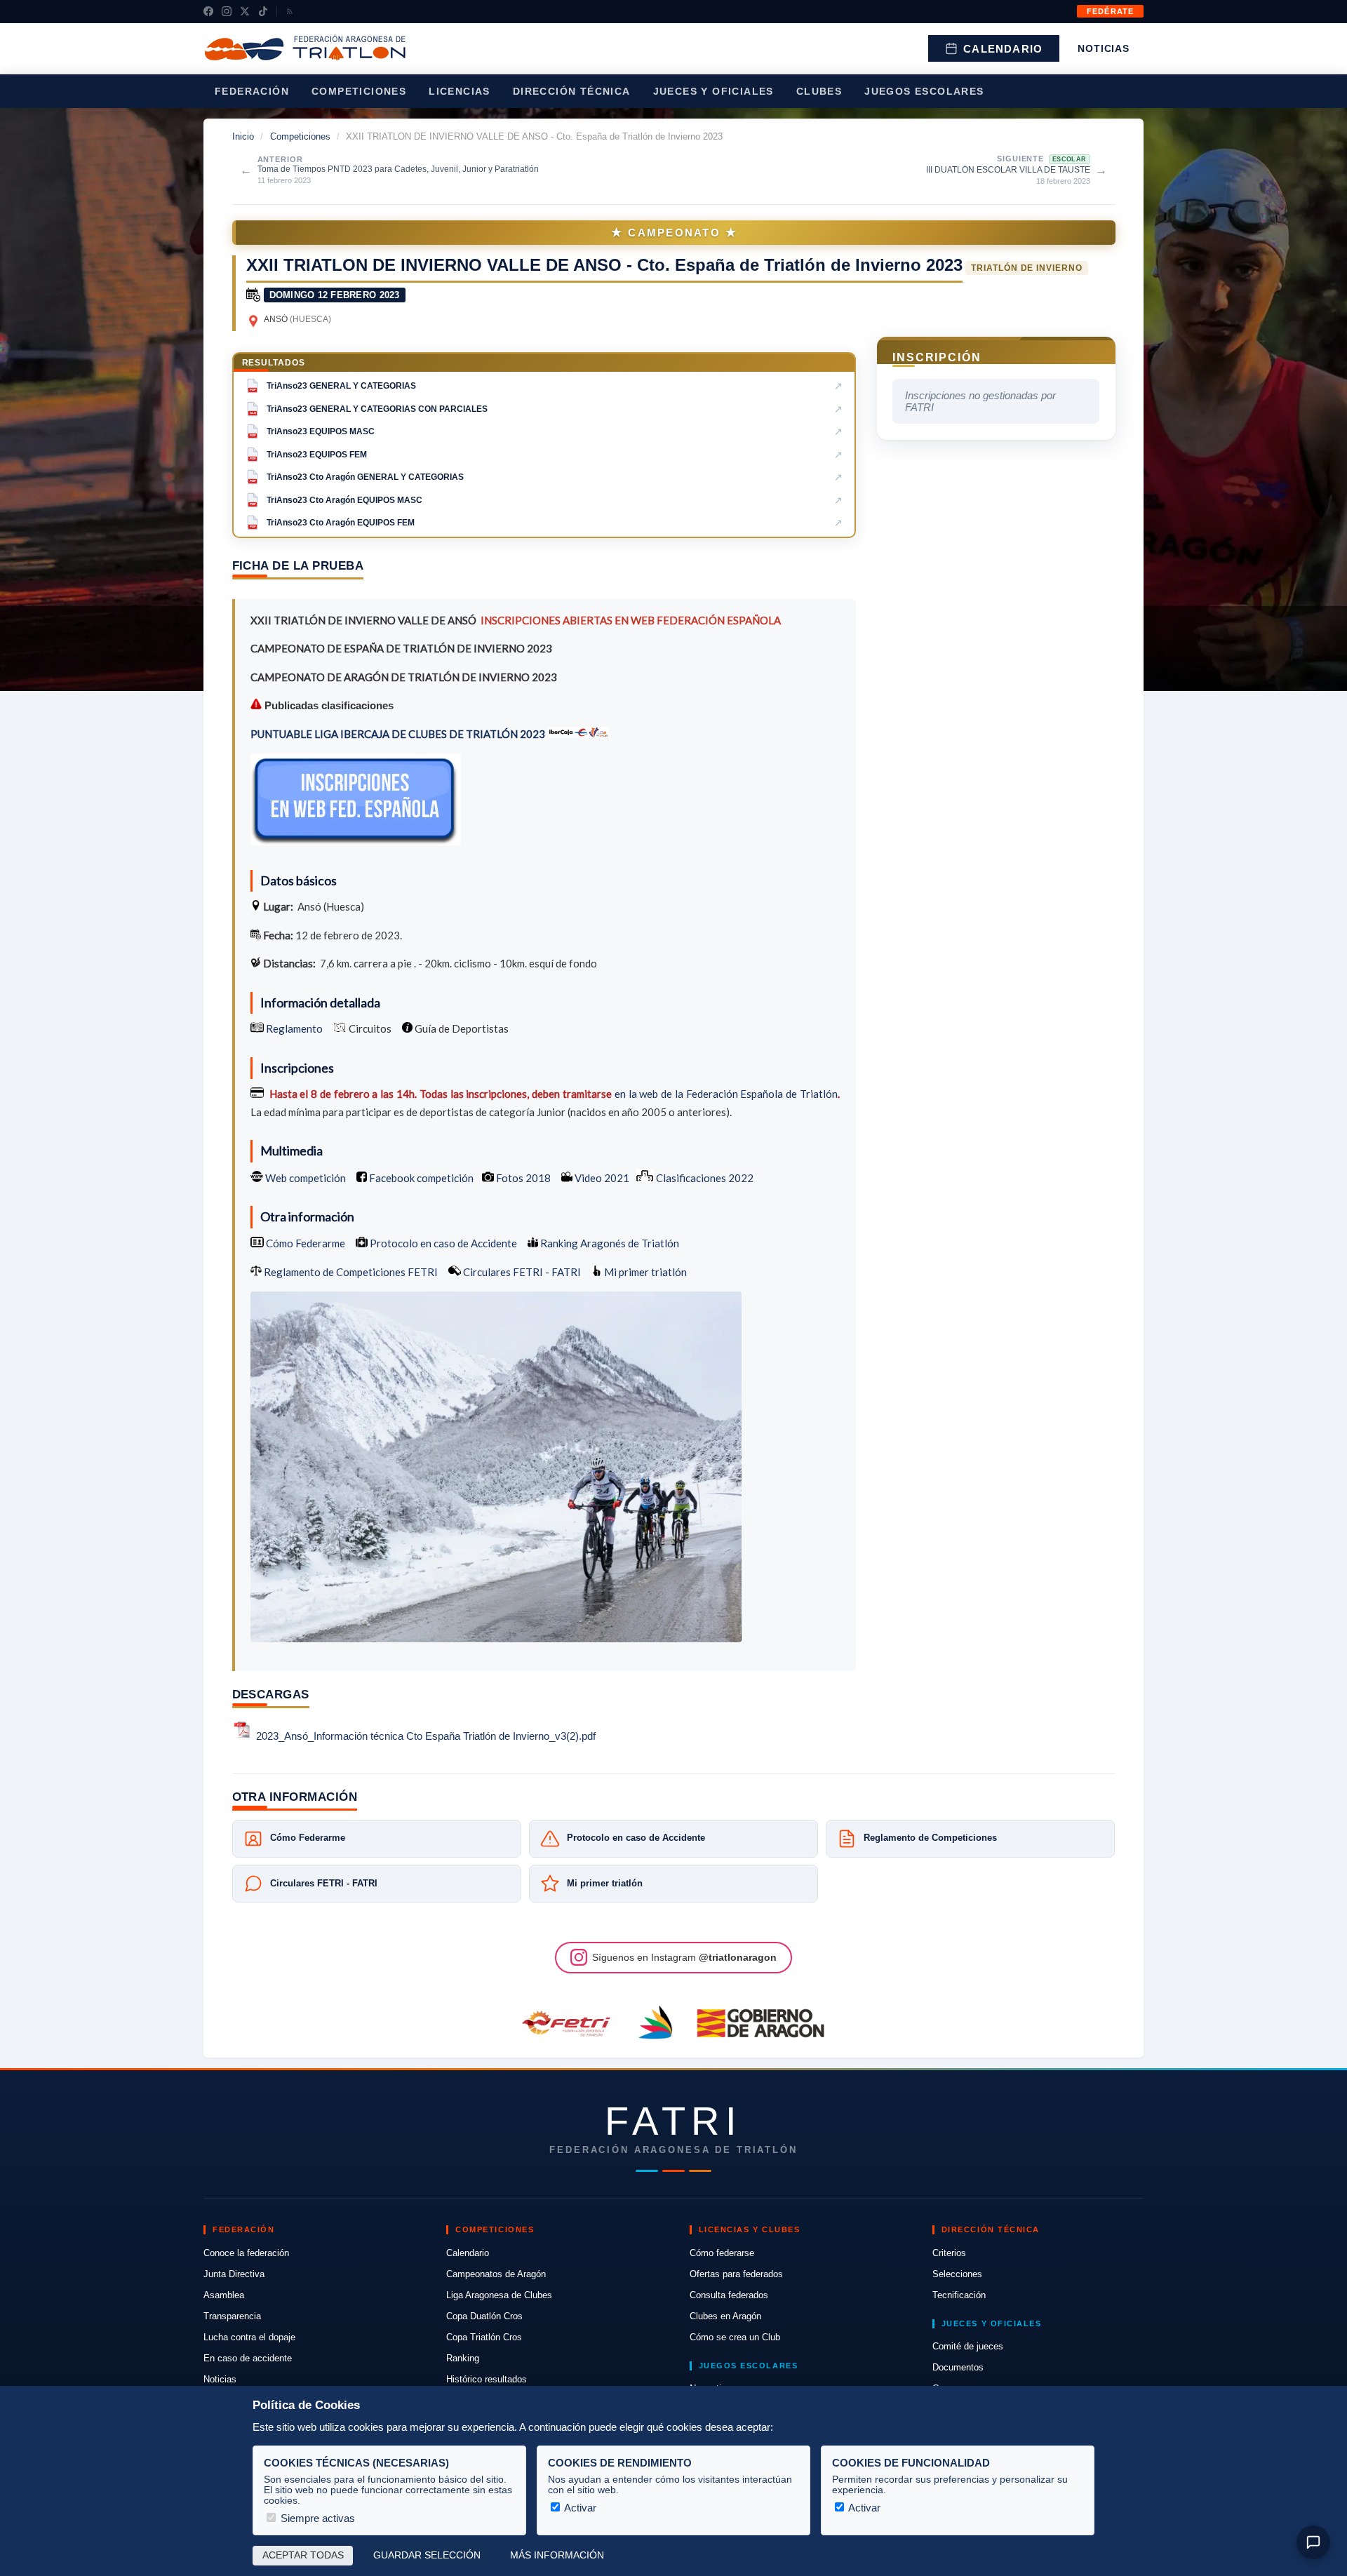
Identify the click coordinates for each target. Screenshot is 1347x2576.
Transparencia (232, 2316)
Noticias (1104, 48)
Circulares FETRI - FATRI (521, 1272)
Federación (252, 91)
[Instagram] (227, 11)
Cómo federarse (722, 2253)
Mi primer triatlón (644, 1272)
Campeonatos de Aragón (496, 2274)
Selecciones (957, 2274)
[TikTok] (263, 11)
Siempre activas (316, 2518)
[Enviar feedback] (1313, 2542)
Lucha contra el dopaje (249, 2337)
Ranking (463, 2358)
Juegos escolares (924, 91)
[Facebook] (208, 11)
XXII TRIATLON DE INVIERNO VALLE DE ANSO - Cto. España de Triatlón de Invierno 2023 (604, 265)
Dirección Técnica (572, 91)
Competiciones (359, 91)
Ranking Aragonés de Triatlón (609, 1243)
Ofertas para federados (736, 2274)
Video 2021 (601, 1178)
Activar (579, 2508)
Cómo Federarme (304, 1243)
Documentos (958, 2367)
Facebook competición (420, 1178)
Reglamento (294, 1028)
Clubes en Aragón (725, 2316)
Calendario (1003, 49)
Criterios (949, 2253)
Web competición (304, 1178)
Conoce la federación (246, 2253)
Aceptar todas (303, 2555)
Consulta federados (729, 2295)
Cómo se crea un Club (735, 2337)
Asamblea (224, 2295)
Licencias (460, 91)
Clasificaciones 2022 (704, 1178)
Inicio (243, 136)
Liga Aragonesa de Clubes (499, 2295)
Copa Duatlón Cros (484, 2316)
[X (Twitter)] (245, 11)
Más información (557, 2555)
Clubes (819, 91)
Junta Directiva (234, 2274)
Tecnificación (959, 2295)
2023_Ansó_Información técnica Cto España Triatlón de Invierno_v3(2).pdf (426, 1736)
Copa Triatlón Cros (484, 2337)
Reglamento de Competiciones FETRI (351, 1272)
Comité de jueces (968, 2346)
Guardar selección (427, 2555)
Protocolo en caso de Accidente (442, 1243)
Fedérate (1110, 11)
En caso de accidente (248, 2358)
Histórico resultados (487, 2379)
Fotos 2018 (522, 1178)
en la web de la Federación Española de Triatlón (726, 1094)
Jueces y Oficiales (713, 91)
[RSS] (290, 11)
